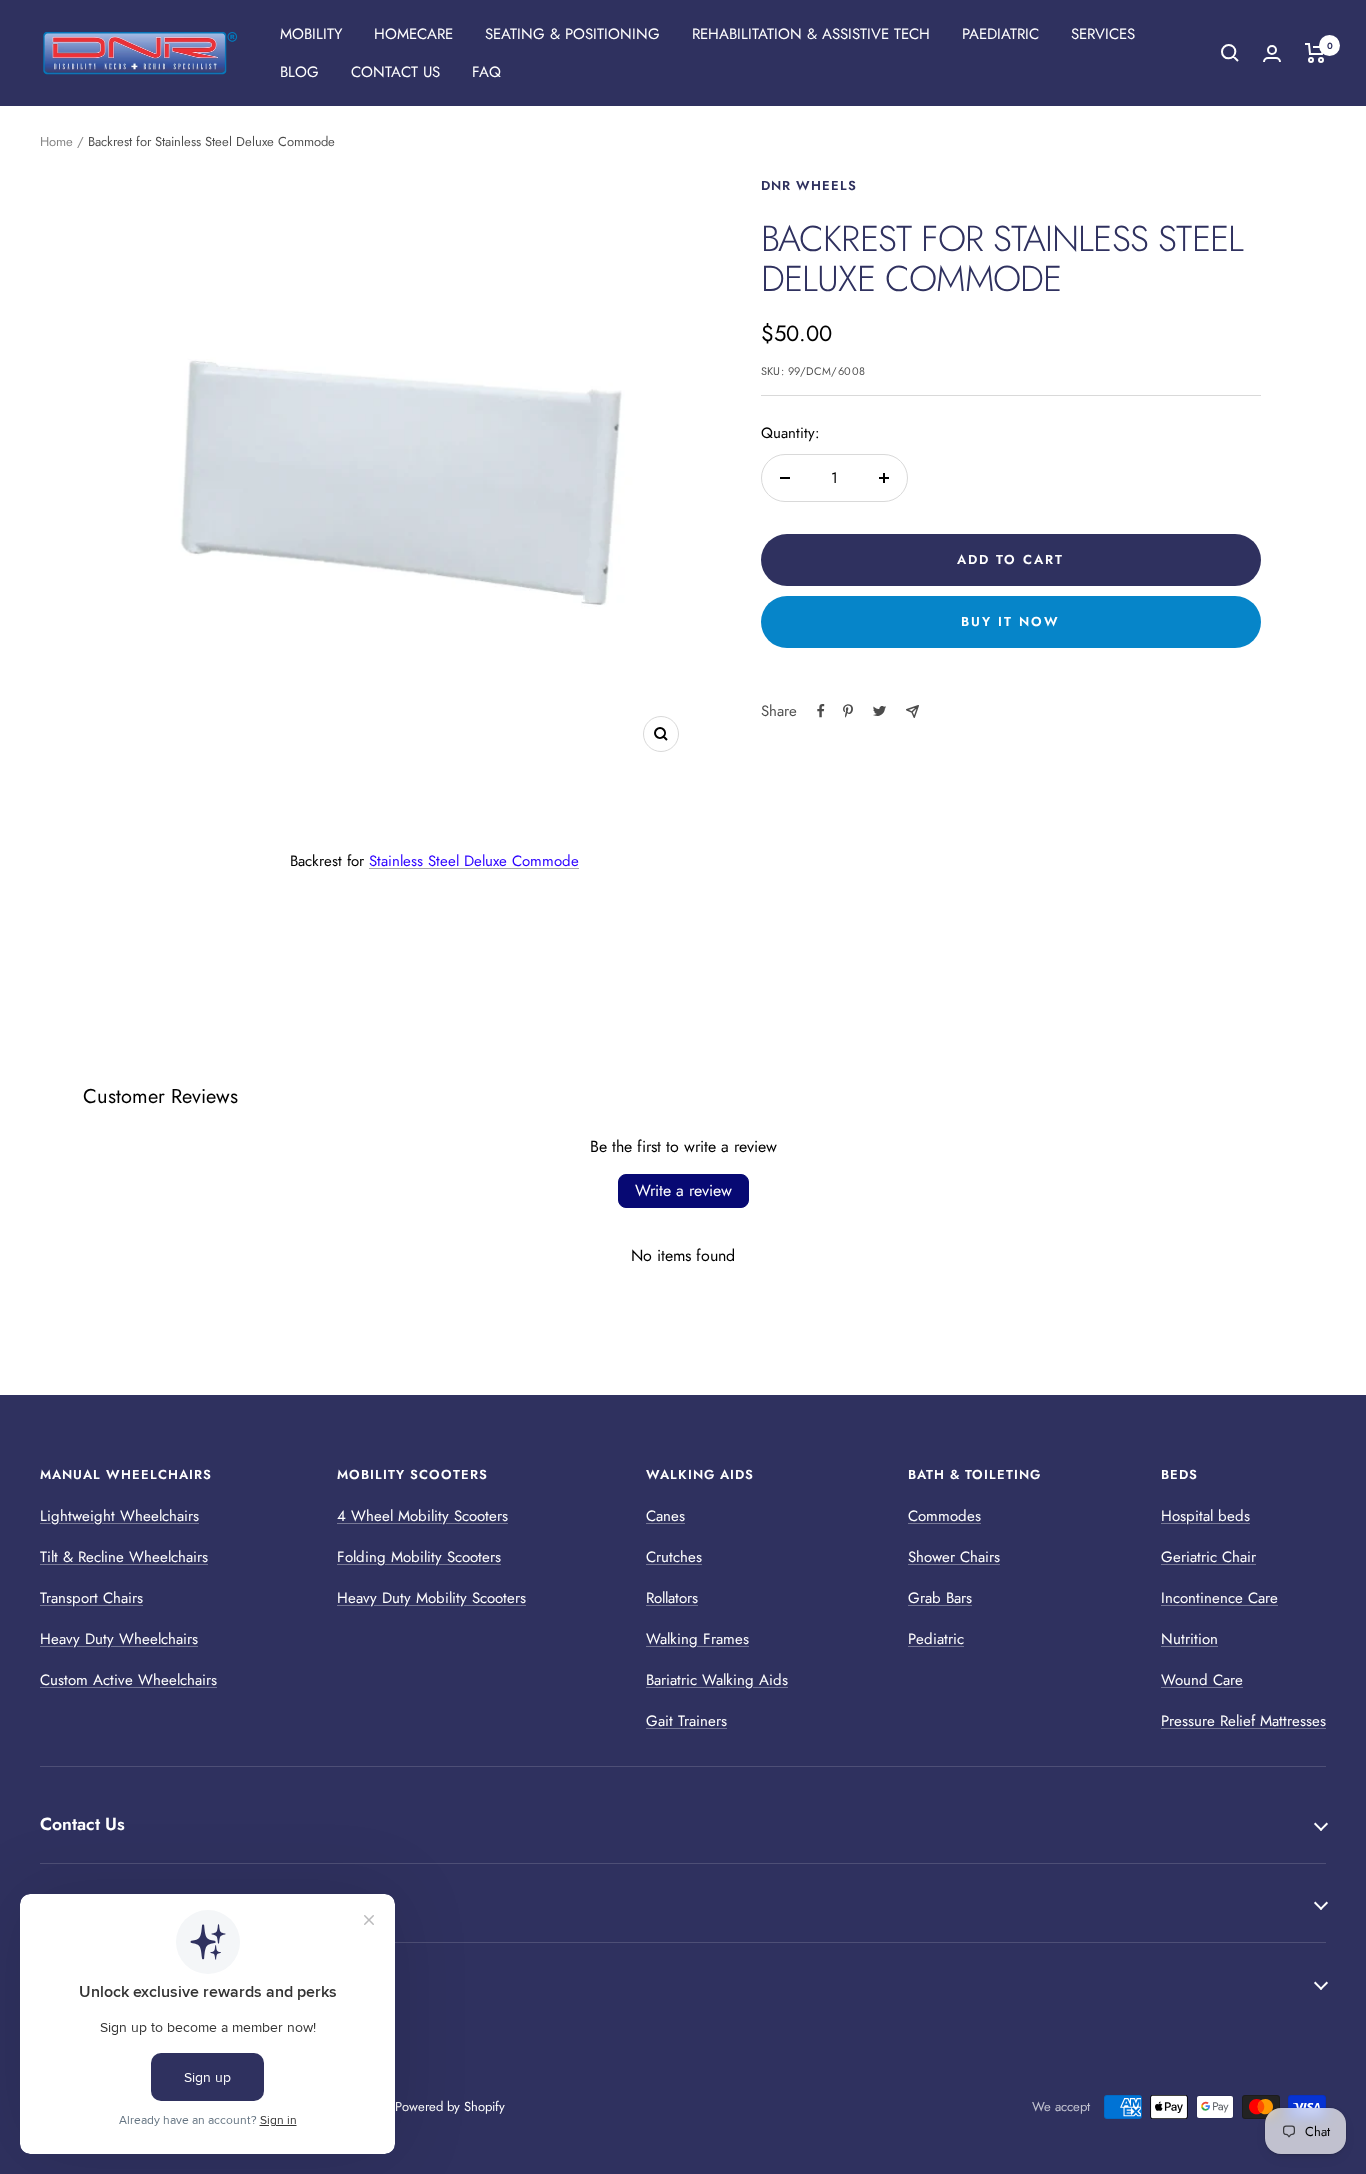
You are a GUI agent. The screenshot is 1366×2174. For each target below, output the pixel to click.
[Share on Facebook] (821, 711)
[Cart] (1315, 53)
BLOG (299, 72)
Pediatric (936, 1639)
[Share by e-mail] (912, 711)
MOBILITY (311, 34)
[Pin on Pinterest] (848, 711)
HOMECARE (413, 34)
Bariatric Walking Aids (717, 1680)
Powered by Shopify (450, 2106)
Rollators (672, 1598)
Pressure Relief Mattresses (1243, 1721)
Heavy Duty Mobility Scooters (431, 1598)
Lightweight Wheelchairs (119, 1516)
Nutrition (1189, 1639)
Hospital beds (1205, 1516)
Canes (665, 1516)
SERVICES (1103, 34)
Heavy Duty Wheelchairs (119, 1639)
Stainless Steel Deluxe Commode (474, 861)
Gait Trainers (686, 1721)
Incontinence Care (1219, 1598)
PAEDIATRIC (1000, 34)
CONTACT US (395, 72)
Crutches (674, 1557)
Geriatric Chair (1208, 1557)
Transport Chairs (91, 1598)
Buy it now (1010, 621)
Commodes (944, 1516)
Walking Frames (697, 1639)
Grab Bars (940, 1598)
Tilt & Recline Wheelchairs (124, 1557)
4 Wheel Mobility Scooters (422, 1516)
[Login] (1272, 53)
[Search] (1230, 53)
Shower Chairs (954, 1557)
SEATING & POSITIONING (572, 34)
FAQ (486, 72)
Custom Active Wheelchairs (128, 1680)
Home (56, 141)
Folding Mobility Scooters (419, 1557)
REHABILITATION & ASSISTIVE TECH (811, 34)
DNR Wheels (809, 185)
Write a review (683, 1190)
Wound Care (1202, 1680)
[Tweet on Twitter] (879, 711)
